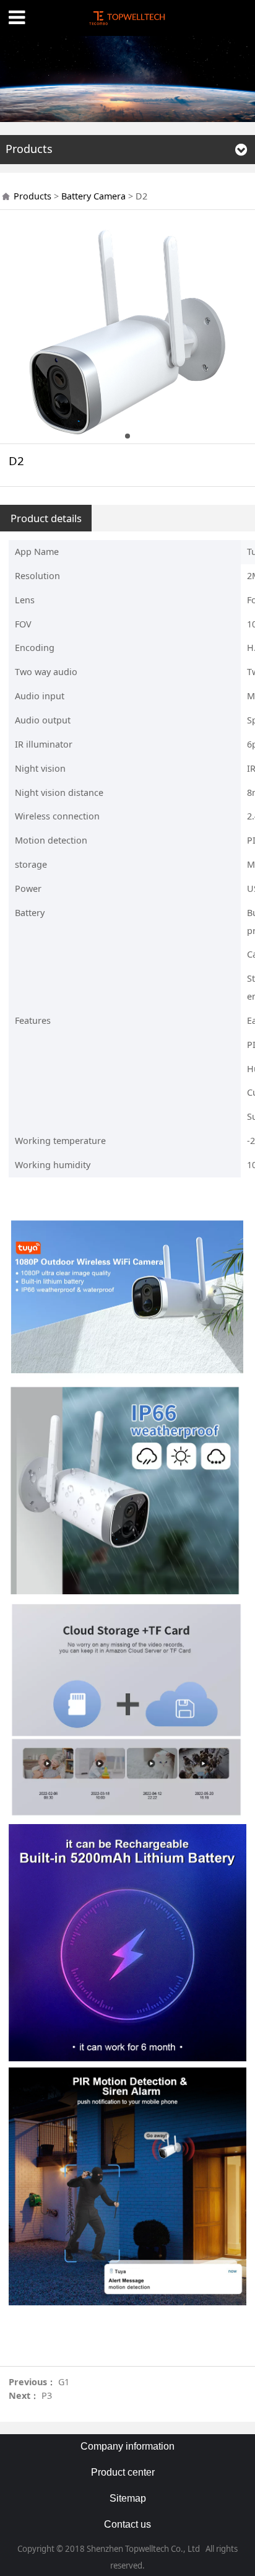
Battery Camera (93, 196)
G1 (64, 2382)
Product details (46, 518)
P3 (47, 2395)
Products (32, 196)
